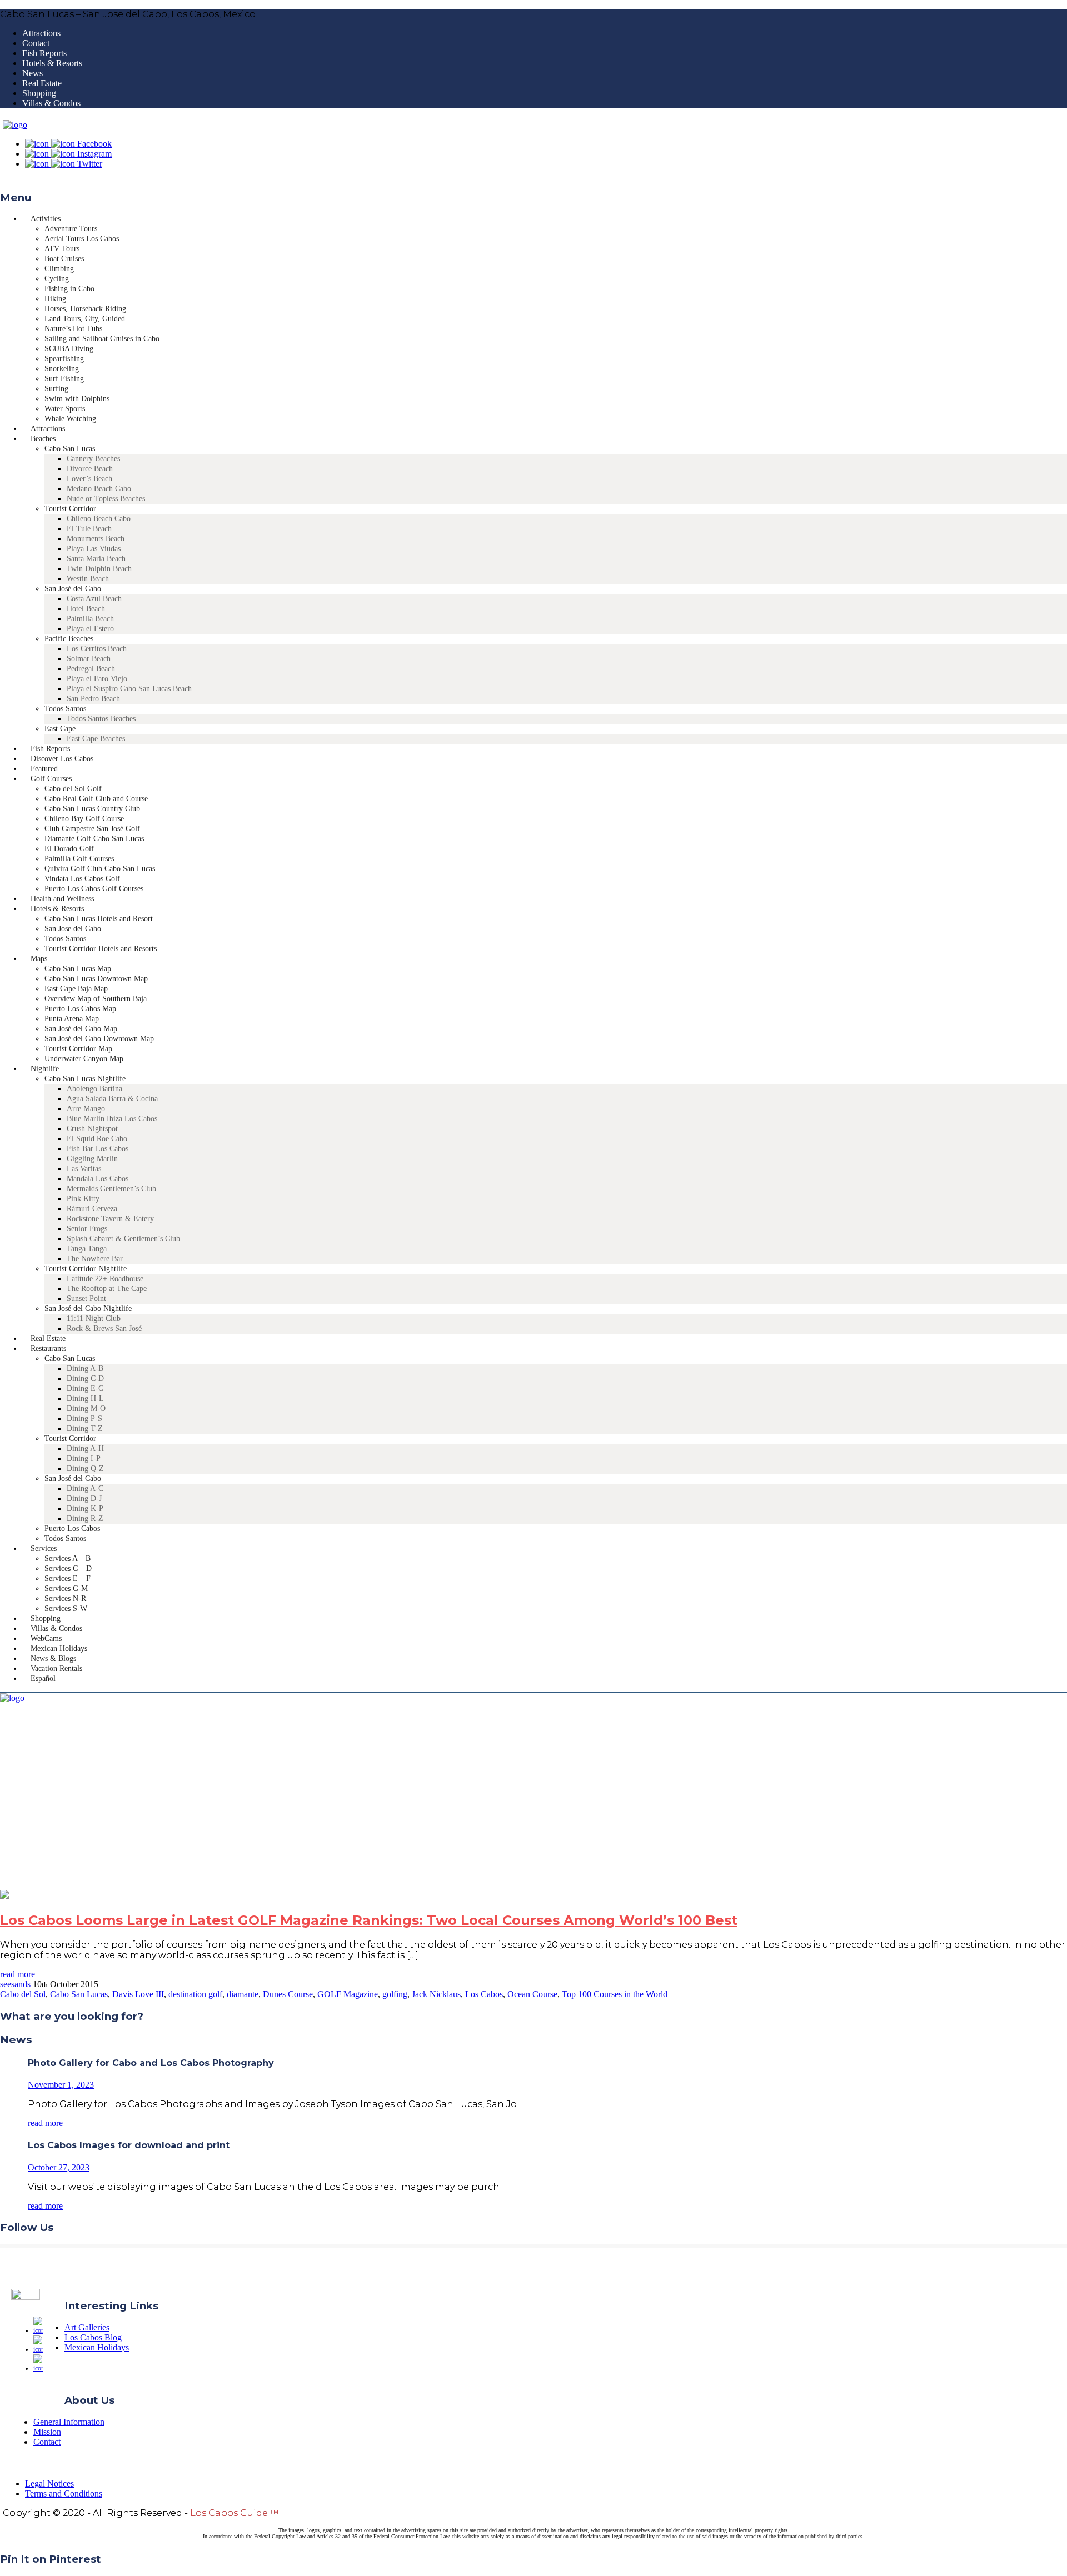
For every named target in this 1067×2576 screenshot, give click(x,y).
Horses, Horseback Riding (85, 309)
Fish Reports (44, 53)
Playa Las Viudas (94, 549)
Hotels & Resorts (52, 63)
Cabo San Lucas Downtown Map (96, 979)
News (33, 73)
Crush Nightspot (92, 1129)
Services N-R (65, 1599)
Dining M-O (86, 1409)
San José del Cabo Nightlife (88, 1309)
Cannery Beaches (93, 459)
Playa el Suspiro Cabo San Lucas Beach (129, 689)
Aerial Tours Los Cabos (82, 239)
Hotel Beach (86, 609)
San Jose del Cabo (73, 929)
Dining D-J (84, 1499)
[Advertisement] (533, 1807)
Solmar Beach (89, 659)
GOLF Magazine (348, 1994)
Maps (39, 959)
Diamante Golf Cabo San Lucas (94, 839)
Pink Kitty (83, 1199)
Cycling (57, 279)
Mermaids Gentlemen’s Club (111, 1189)
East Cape (60, 729)
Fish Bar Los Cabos (98, 1149)
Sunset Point (86, 1299)
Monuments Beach (96, 539)
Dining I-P (84, 1459)
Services (44, 1549)
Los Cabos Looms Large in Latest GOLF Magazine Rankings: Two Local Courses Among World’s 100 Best (369, 1920)
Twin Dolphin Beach (99, 569)
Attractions (41, 33)
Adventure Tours (71, 229)
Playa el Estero (90, 629)
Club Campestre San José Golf (92, 829)
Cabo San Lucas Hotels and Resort (99, 919)
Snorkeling (62, 369)
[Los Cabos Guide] (15, 125)
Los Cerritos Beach (97, 649)
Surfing (56, 389)
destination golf (195, 1994)
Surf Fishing (64, 379)
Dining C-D (85, 1379)
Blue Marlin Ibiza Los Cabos (112, 1119)
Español (43, 1679)
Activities (46, 219)
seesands (15, 1984)
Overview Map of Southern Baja (96, 999)
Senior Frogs (87, 1229)
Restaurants (48, 1349)
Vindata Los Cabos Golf (82, 879)
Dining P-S (84, 1419)
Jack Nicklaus (436, 1994)
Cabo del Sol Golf (73, 789)
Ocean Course (532, 1994)
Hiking (55, 299)
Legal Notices (49, 2484)
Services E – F (68, 1579)
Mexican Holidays (97, 2347)
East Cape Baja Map (76, 989)
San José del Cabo (73, 589)
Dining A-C (85, 1489)
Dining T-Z (85, 1429)
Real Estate (42, 83)
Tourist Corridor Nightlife (86, 1269)
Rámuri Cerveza (92, 1209)
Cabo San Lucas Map (78, 969)
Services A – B (68, 1559)
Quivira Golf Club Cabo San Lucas (100, 869)
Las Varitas (84, 1169)
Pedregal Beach (91, 669)
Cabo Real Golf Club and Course (96, 799)
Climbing (59, 269)
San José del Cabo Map (81, 1029)
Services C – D (68, 1569)
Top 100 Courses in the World (615, 1994)
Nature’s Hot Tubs (73, 329)
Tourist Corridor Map (78, 1049)
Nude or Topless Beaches (106, 499)
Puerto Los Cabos (72, 1529)
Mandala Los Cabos (98, 1179)
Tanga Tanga (87, 1249)
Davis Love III (138, 1994)
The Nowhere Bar (95, 1259)
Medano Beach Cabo (99, 489)
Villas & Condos (51, 103)
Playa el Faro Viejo (97, 679)
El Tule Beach (89, 529)
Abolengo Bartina (94, 1089)
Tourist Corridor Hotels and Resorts (101, 949)
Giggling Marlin (92, 1159)
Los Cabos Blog (93, 2337)
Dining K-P (85, 1509)
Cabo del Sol (23, 1994)
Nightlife (45, 1069)
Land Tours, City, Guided (85, 319)
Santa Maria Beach (96, 559)
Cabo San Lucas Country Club (92, 809)
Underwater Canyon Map (84, 1059)
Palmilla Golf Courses (79, 859)
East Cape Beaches (96, 739)
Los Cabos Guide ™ (235, 2513)
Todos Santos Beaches (101, 719)
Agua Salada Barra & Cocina (112, 1099)
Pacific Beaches (69, 639)
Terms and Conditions (64, 2494)
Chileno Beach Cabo (99, 519)
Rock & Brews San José (104, 1329)
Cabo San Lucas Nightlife (85, 1079)
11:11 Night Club (94, 1319)
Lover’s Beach (89, 479)
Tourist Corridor (70, 509)
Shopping (39, 93)
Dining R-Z (85, 1519)
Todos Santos (65, 709)
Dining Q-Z (85, 1469)
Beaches (43, 439)
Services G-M (66, 1589)
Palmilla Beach (90, 619)
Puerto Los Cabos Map (80, 1009)
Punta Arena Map (72, 1019)
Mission (47, 2432)
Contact (36, 43)
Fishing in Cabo (69, 289)
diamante (243, 1994)
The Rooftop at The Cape (107, 1289)
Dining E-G (85, 1389)
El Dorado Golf (69, 849)
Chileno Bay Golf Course (84, 819)
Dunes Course (288, 1994)
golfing (395, 1994)
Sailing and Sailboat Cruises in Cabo (102, 339)
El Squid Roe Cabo (97, 1139)
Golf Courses (51, 779)
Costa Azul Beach (94, 599)
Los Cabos (484, 1994)
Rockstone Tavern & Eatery (110, 1219)
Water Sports (65, 409)
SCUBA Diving (69, 349)
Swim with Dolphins (77, 399)
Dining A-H (85, 1449)
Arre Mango (86, 1109)
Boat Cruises (64, 259)
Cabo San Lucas (70, 449)
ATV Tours (62, 249)
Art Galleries (87, 2327)
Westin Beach (88, 579)
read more (18, 1974)
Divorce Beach (90, 469)
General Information (69, 2422)
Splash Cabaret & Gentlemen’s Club (123, 1239)
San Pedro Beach (93, 699)
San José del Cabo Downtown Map (99, 1039)
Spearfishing (64, 359)
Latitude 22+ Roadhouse (105, 1279)
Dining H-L (85, 1399)
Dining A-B (85, 1369)
